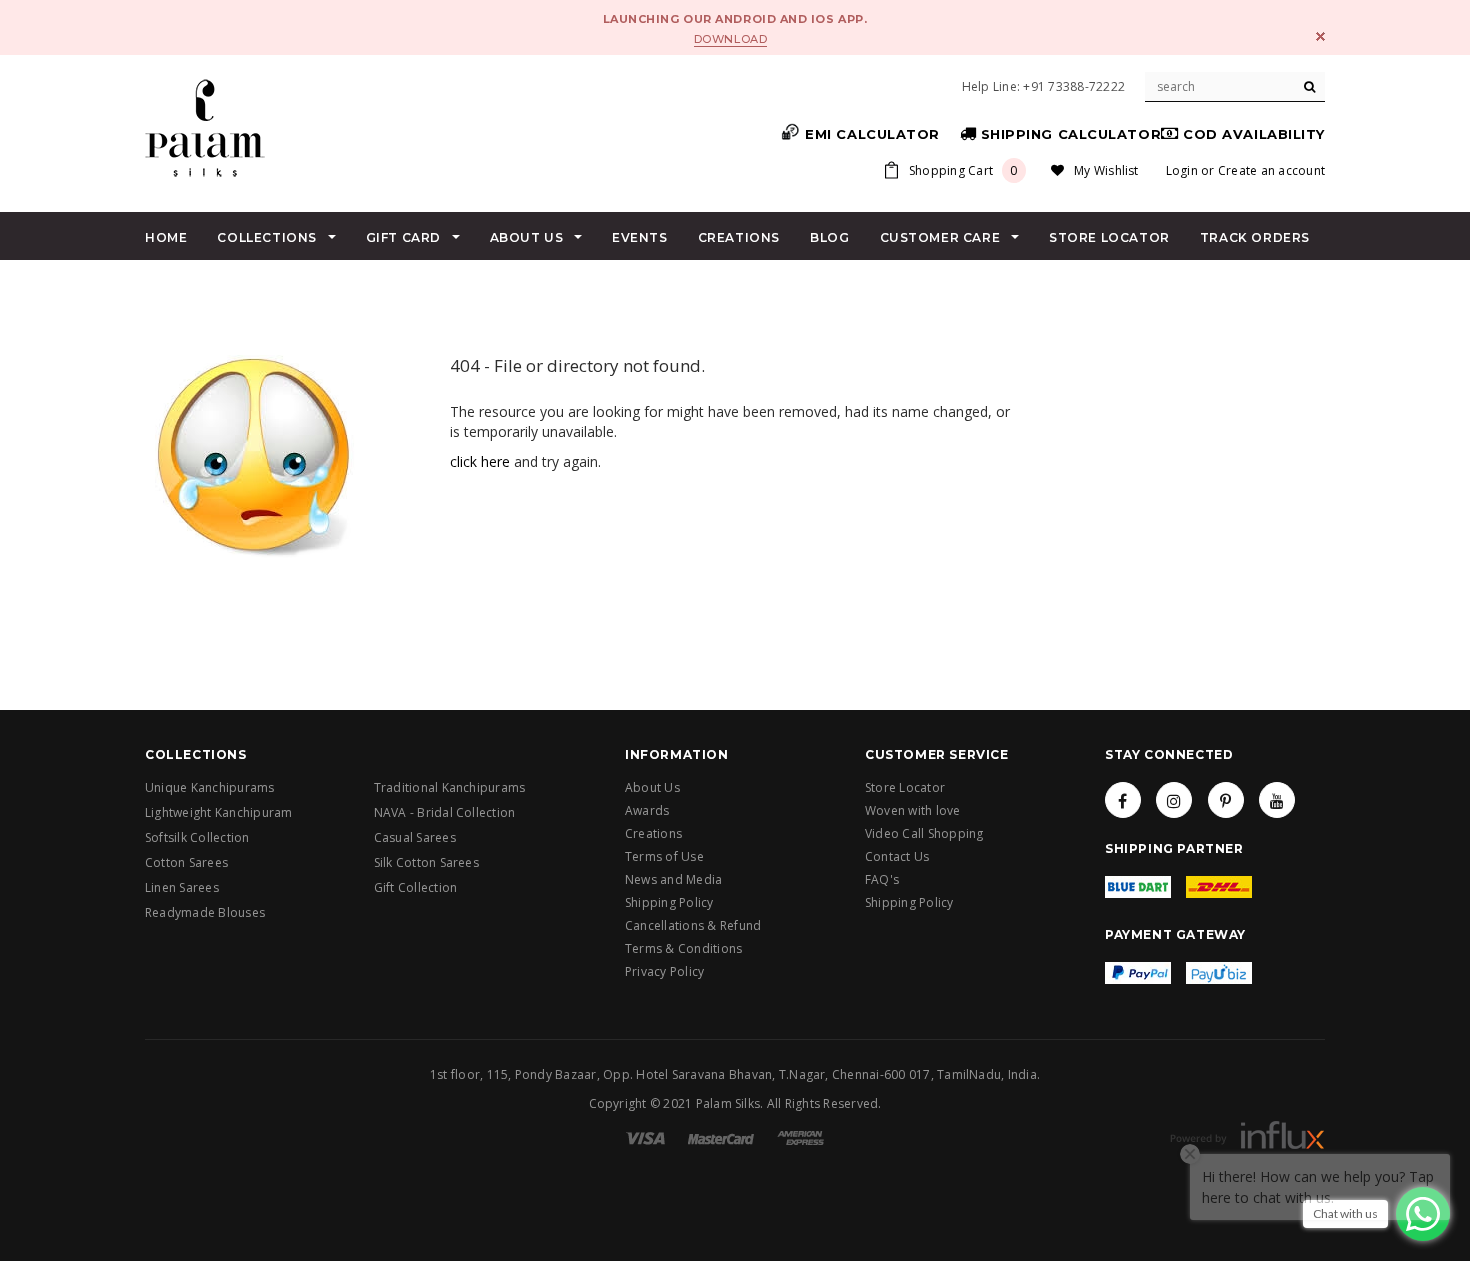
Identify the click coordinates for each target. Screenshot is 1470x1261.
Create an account (1271, 170)
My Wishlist (1106, 170)
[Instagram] (1174, 800)
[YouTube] (1277, 800)
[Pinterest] (1226, 800)
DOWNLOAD (730, 39)
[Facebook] (1123, 800)
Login (1182, 170)
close (1320, 36)
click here (480, 461)
